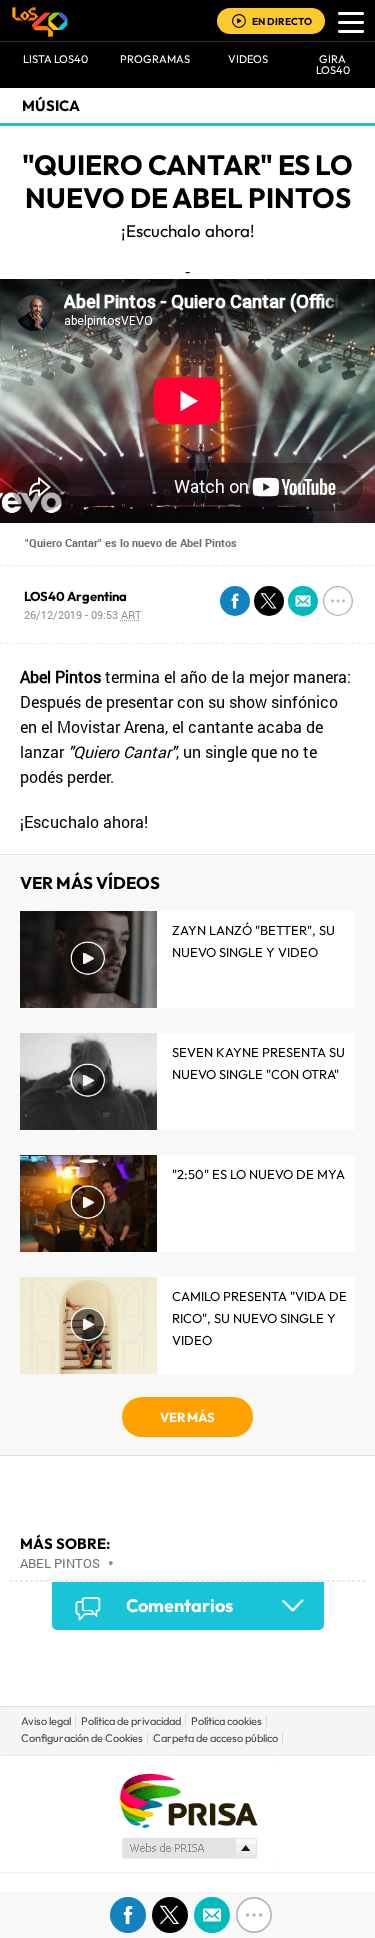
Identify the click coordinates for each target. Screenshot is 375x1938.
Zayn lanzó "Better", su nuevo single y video (253, 941)
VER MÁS (187, 1417)
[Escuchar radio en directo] (239, 22)
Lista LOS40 (55, 59)
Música (51, 105)
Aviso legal (46, 1721)
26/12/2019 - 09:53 (82, 614)
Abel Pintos (60, 1563)
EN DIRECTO (282, 21)
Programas (155, 59)
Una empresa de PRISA (188, 1799)
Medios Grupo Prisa (188, 1848)
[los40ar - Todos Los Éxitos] (40, 21)
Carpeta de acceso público (215, 1738)
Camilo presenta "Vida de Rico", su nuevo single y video (259, 1318)
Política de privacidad (131, 1721)
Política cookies (226, 1721)
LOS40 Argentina (75, 596)
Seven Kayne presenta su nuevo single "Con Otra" (258, 1063)
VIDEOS (248, 59)
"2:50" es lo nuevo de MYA (258, 1174)
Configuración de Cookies (82, 1738)
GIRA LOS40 (333, 64)
